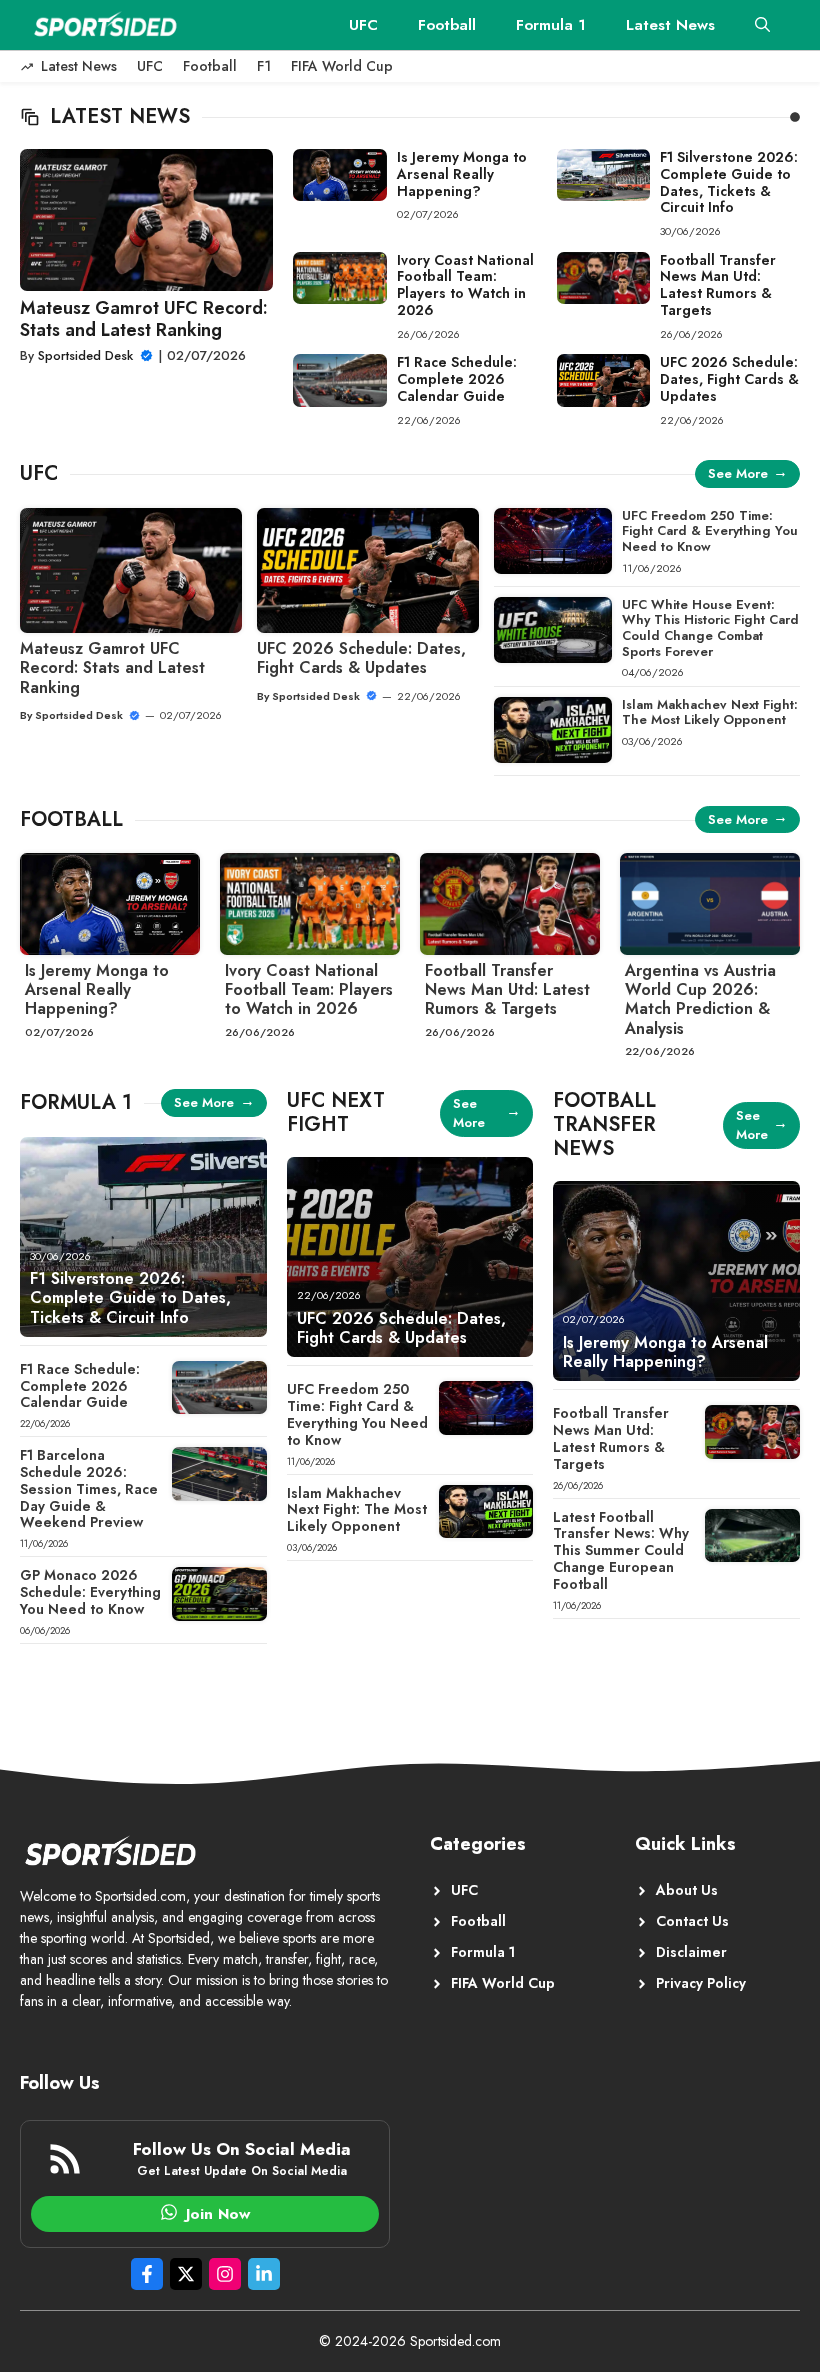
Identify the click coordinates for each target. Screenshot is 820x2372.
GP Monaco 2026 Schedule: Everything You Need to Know (90, 1592)
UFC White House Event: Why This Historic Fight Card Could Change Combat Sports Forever (710, 628)
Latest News (670, 25)
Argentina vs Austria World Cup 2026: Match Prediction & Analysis (700, 999)
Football (447, 25)
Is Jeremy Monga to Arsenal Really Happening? (462, 174)
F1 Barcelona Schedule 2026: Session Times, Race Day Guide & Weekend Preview (89, 1488)
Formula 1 (551, 25)
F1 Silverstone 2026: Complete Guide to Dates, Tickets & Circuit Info (729, 182)
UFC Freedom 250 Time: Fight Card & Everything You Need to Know (710, 531)
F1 (264, 66)
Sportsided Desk (85, 355)
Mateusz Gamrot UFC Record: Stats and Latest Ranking (144, 319)
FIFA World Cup (342, 66)
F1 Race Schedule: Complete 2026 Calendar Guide (457, 379)
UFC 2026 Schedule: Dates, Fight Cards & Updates (729, 379)
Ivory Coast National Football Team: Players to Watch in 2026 (465, 285)
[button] (762, 25)
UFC (363, 25)
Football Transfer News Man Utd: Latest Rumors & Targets (718, 285)
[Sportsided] (105, 25)
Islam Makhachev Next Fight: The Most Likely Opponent (710, 712)
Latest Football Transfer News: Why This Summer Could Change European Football (621, 1550)
